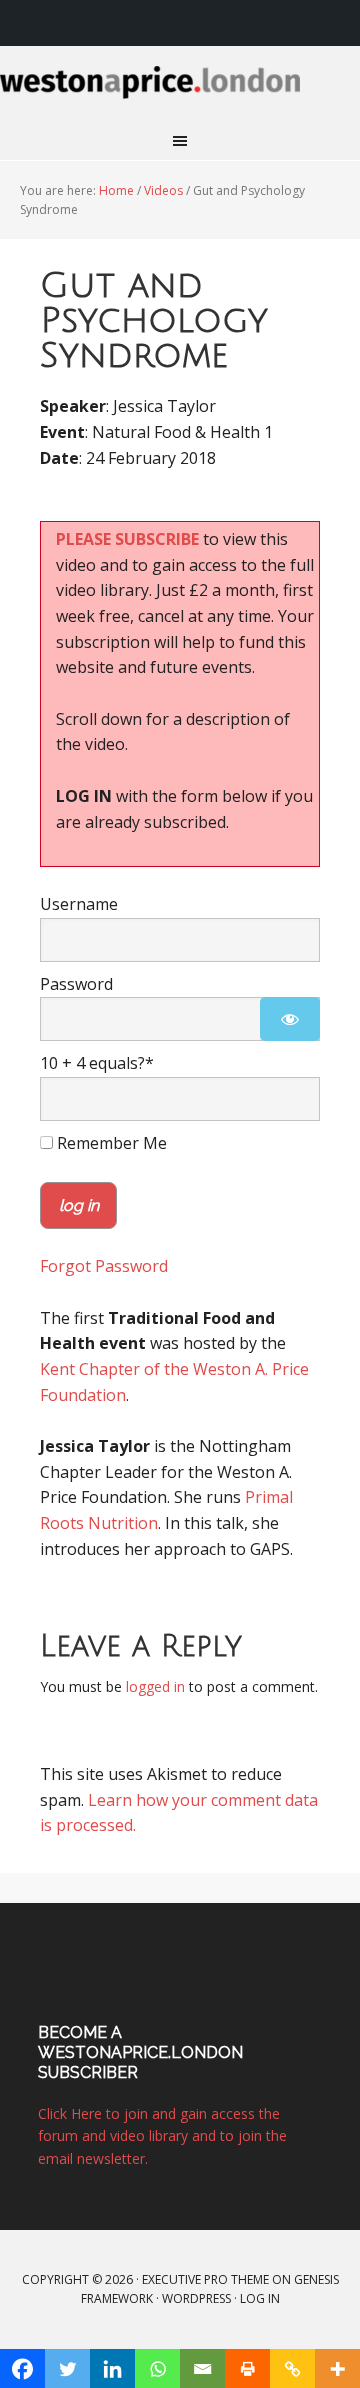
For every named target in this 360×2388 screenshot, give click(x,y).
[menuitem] (334, 23)
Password (76, 984)
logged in (155, 1686)
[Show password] (290, 1019)
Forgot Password (104, 1266)
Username (79, 904)
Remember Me (110, 1143)
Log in (260, 2298)
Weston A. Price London (180, 93)
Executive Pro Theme (205, 2279)
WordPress (196, 2298)
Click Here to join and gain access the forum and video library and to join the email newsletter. (162, 2136)
